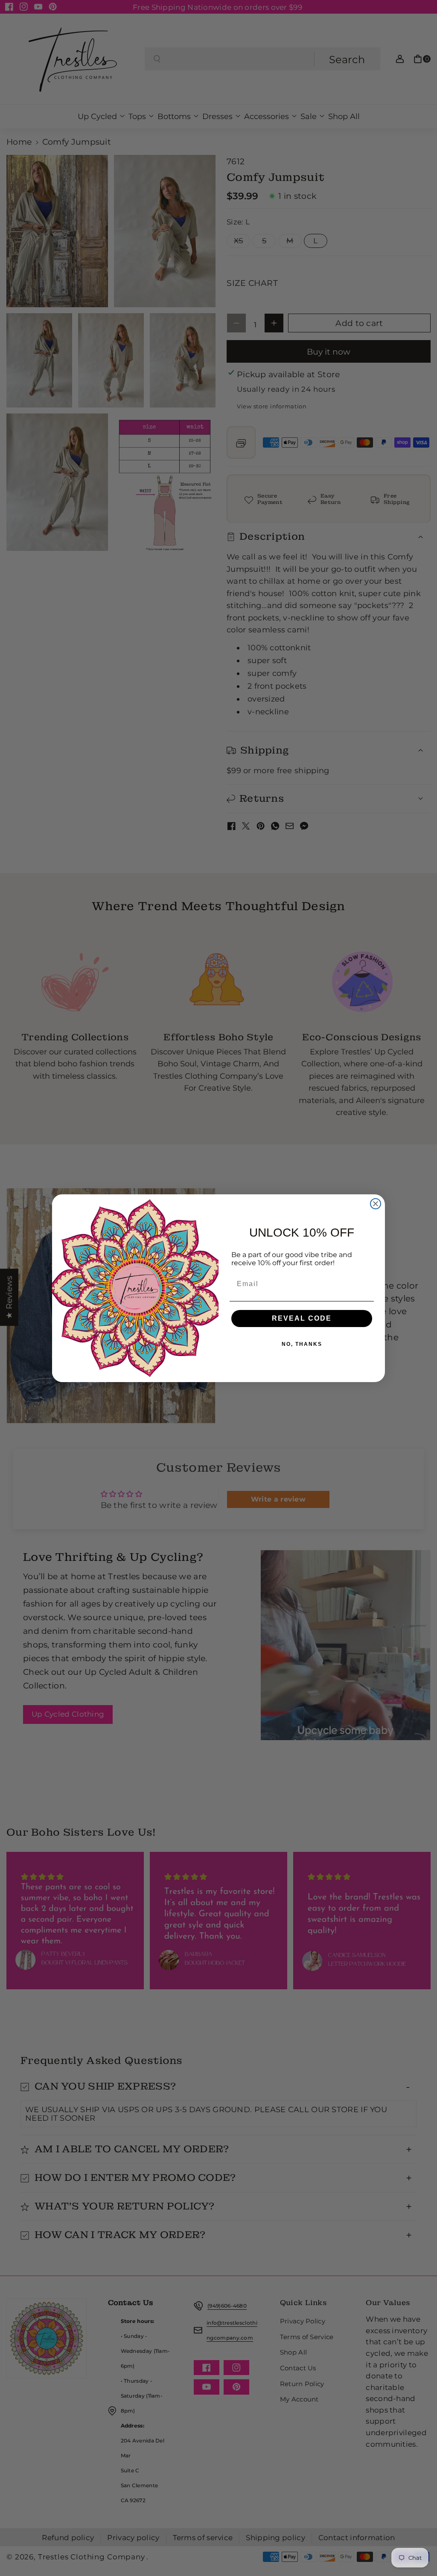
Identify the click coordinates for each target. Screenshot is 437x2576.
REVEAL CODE (302, 1318)
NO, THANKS (302, 1344)
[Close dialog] (376, 1204)
